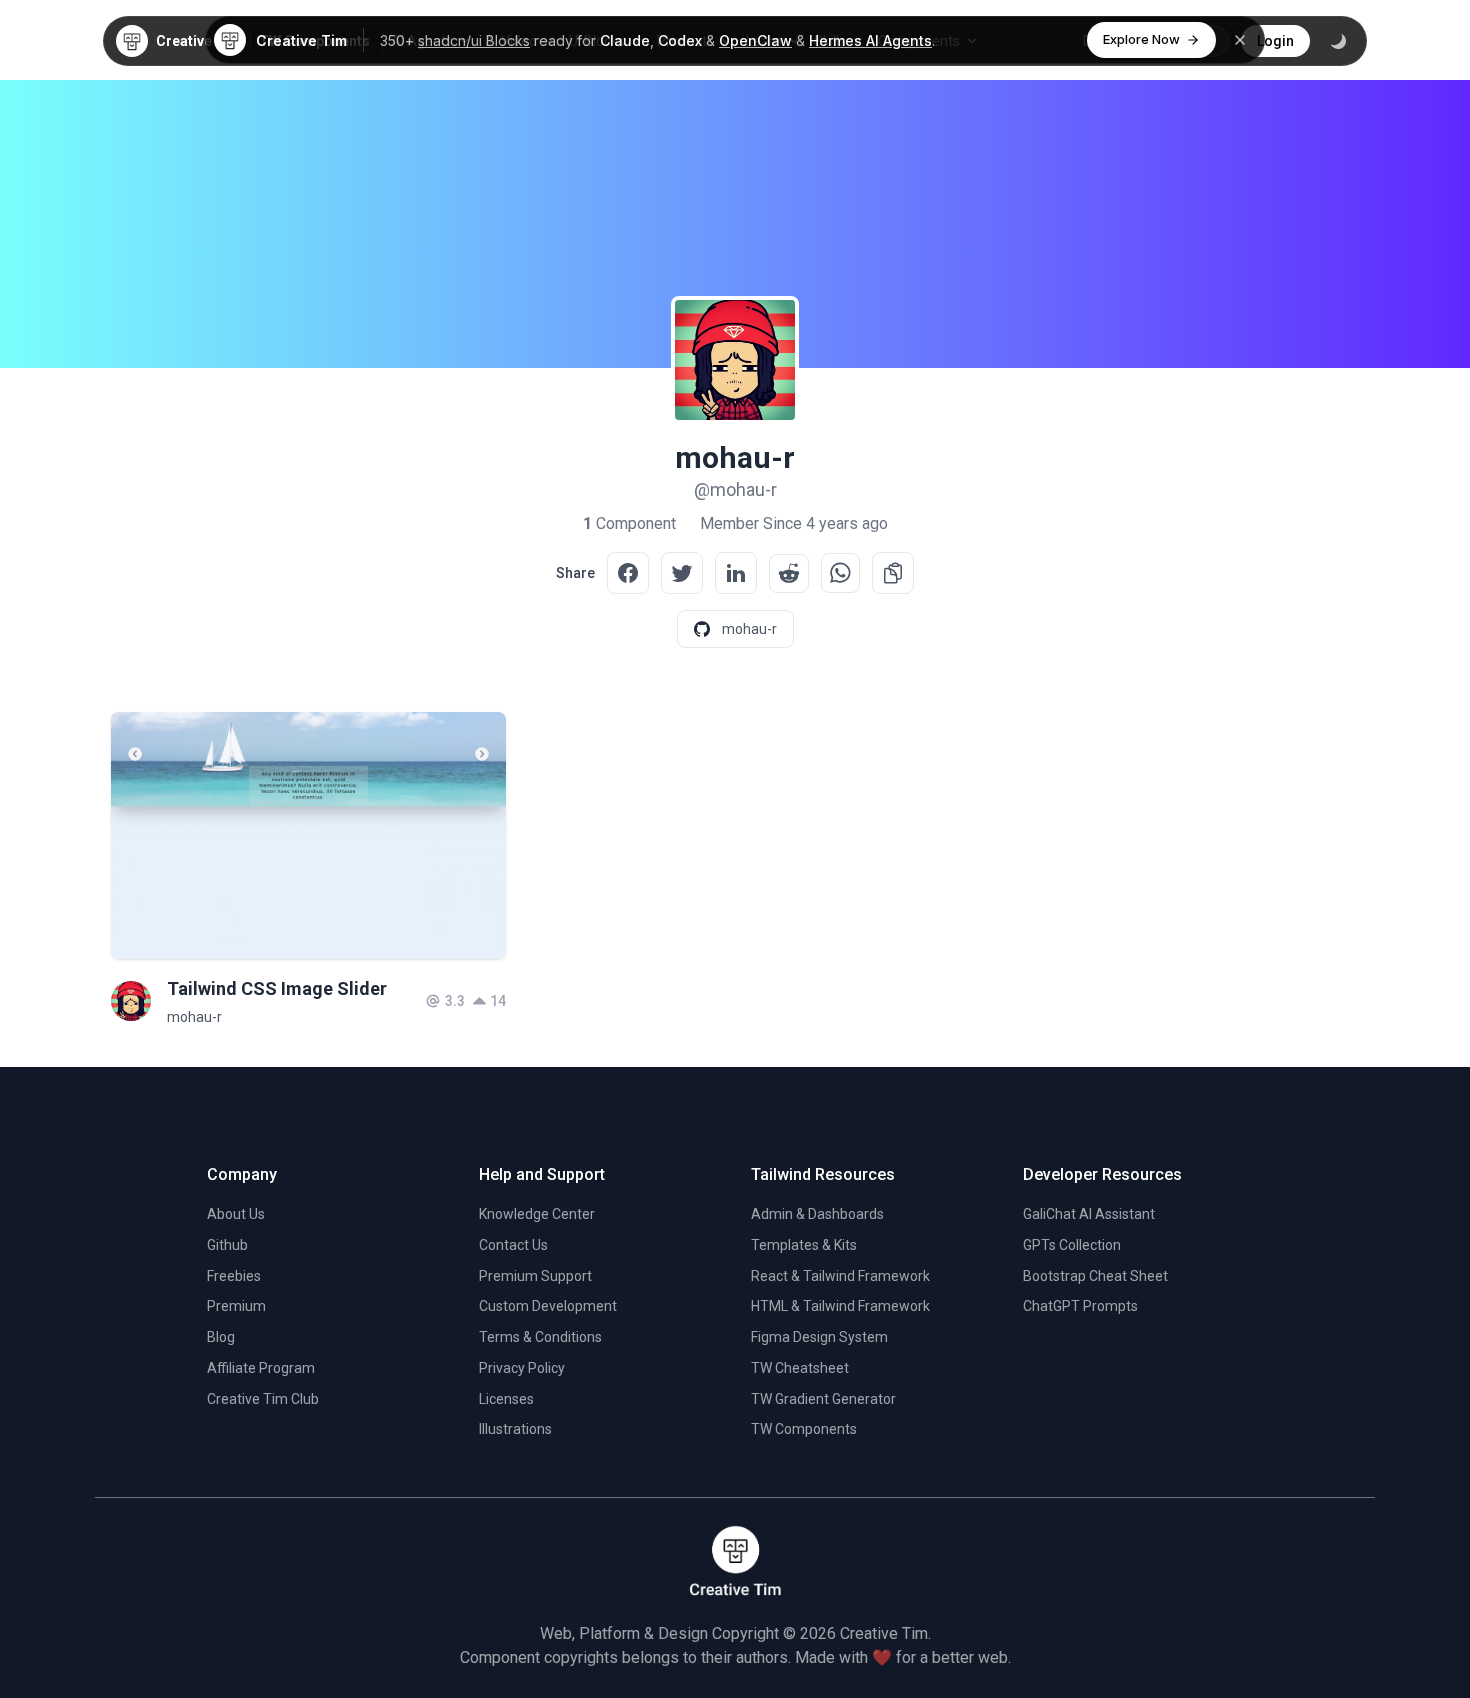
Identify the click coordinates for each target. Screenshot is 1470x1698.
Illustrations (515, 1429)
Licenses (506, 1399)
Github (227, 1245)
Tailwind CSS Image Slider (277, 988)
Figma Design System (819, 1337)
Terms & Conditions (540, 1337)
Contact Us (513, 1245)
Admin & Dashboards (817, 1214)
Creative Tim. (885, 1633)
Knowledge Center (537, 1214)
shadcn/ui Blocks (474, 40)
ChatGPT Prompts (1080, 1306)
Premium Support (535, 1276)
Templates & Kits (804, 1245)
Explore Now (1141, 39)
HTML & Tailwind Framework (840, 1306)
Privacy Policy (522, 1368)
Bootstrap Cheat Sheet (1095, 1276)
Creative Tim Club (263, 1399)
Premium (236, 1306)
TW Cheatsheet (800, 1368)
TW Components (804, 1429)
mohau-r (194, 1017)
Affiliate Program (261, 1368)
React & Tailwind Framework (840, 1276)
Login (1275, 41)
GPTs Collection (1072, 1245)
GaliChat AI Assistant (1089, 1214)
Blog (221, 1337)
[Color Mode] (1338, 41)
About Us (236, 1214)
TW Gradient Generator (823, 1399)
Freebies (234, 1276)
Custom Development (548, 1306)
